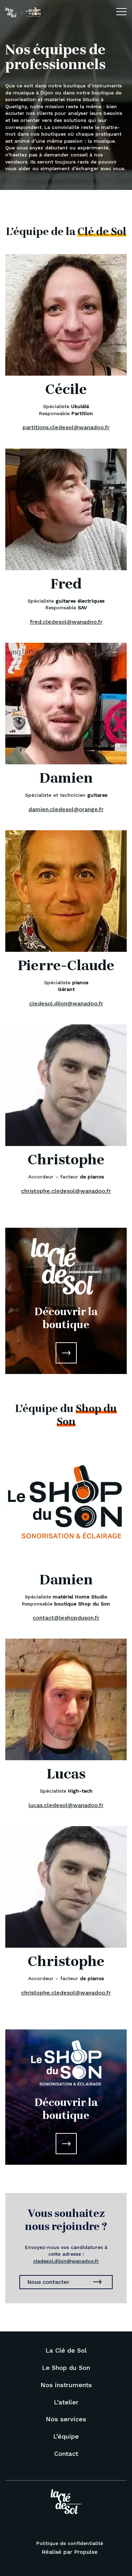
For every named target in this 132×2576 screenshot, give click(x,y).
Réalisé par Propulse (70, 2552)
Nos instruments (66, 2385)
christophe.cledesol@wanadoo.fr (66, 1191)
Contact (66, 2454)
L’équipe (66, 2436)
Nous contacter (48, 2282)
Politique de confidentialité (70, 2543)
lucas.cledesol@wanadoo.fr (66, 1805)
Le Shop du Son (66, 2368)
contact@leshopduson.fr (66, 1618)
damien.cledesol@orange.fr (66, 809)
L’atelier (66, 2402)
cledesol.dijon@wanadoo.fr (66, 1003)
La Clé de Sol (66, 2350)
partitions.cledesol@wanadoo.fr (66, 427)
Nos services (66, 2419)
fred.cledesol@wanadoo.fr (66, 622)
